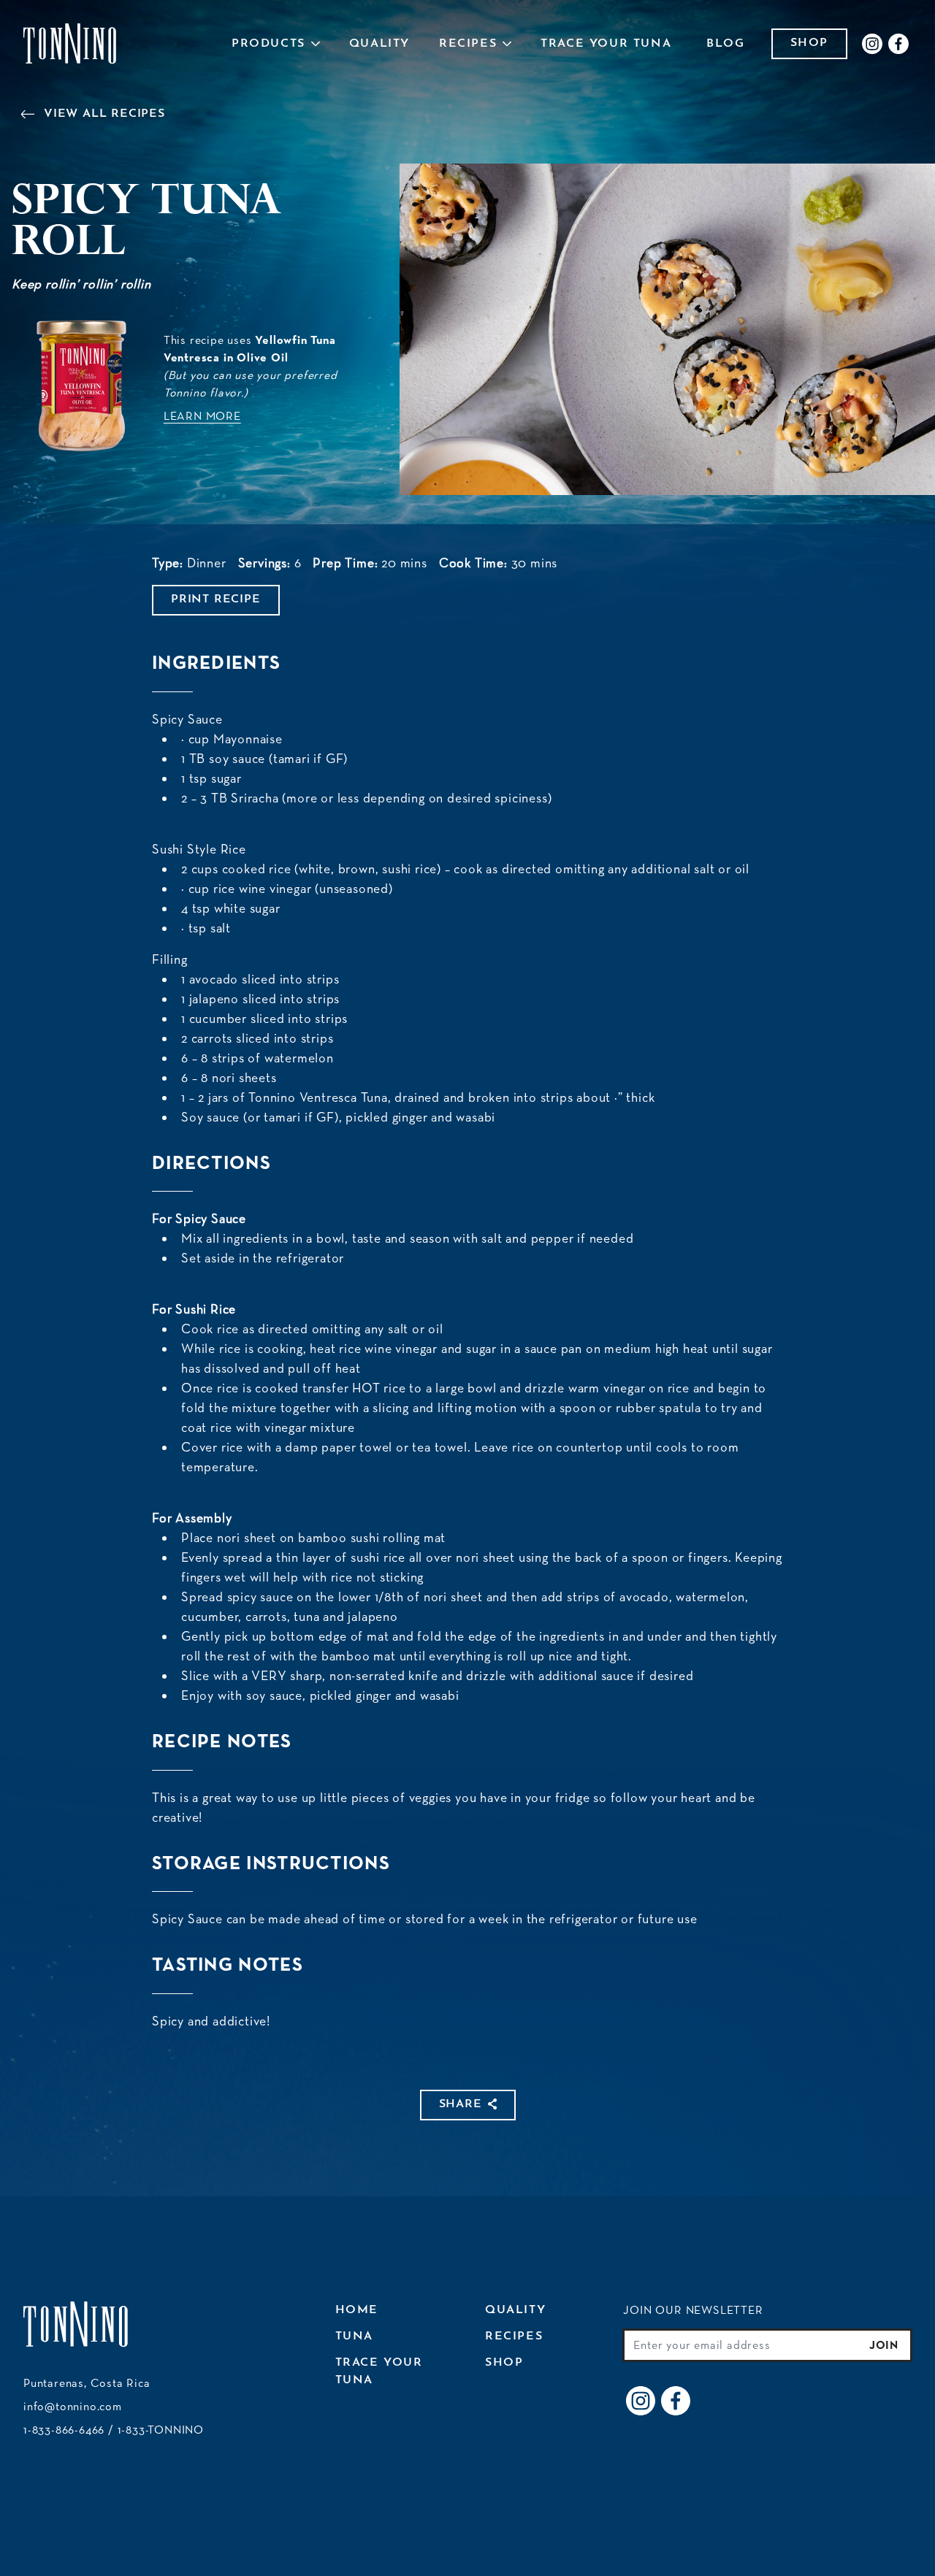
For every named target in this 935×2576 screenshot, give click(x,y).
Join (884, 2345)
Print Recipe (216, 599)
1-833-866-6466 (64, 2430)
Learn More (202, 416)
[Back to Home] (70, 44)
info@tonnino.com (73, 2406)
